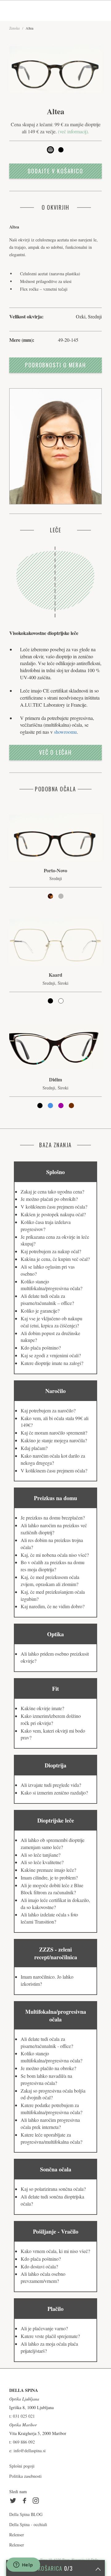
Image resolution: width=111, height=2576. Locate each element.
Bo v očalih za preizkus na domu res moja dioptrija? (53, 1566)
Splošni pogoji (22, 2466)
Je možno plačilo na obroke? (48, 2068)
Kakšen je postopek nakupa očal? (53, 1214)
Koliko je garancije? (40, 1311)
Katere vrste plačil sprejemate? (50, 2336)
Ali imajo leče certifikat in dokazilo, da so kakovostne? (55, 1904)
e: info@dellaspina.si (27, 2451)
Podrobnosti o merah (55, 365)
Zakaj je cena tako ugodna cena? (52, 1191)
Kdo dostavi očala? (39, 2266)
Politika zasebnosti (25, 2476)
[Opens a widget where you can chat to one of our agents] (23, 2565)
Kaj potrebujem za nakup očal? (51, 1251)
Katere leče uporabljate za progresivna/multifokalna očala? (51, 2138)
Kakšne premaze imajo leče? (48, 1870)
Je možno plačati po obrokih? (49, 1199)
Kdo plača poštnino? (41, 1348)
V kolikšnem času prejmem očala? (54, 1207)
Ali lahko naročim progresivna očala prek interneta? (50, 2123)
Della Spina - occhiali (28, 2524)
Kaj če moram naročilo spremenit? (54, 1433)
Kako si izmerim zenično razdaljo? (54, 1793)
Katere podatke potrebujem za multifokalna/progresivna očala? (51, 2109)
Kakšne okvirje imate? (42, 1708)
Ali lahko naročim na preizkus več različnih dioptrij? (54, 1529)
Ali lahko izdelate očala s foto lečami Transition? (49, 1918)
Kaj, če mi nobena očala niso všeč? (55, 1555)
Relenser (17, 2535)
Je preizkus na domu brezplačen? (53, 1518)
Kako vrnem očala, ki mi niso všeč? (55, 2251)
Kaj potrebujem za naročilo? (48, 1410)
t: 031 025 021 (22, 2416)
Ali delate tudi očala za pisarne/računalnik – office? (47, 1299)
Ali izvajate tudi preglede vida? (51, 1785)
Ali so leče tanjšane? (41, 1855)
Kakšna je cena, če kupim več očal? (55, 1259)
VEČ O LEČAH (55, 752)
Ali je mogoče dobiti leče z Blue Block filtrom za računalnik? (52, 1889)
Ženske (14, 28)
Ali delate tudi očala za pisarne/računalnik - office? (47, 2042)
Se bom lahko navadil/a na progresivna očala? (46, 2079)
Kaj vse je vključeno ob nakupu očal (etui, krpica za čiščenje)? (51, 1322)
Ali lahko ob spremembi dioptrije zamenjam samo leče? (53, 1843)
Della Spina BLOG (26, 2514)
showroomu (65, 732)
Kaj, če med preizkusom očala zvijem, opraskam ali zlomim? (50, 1581)
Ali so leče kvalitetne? (42, 1862)
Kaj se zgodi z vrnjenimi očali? (51, 1355)
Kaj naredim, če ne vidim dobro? (53, 1606)
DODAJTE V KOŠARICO (55, 171)
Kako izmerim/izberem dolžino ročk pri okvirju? (51, 1719)
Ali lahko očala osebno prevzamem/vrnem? (43, 2277)
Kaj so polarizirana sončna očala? (53, 2189)
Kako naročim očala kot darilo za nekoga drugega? (53, 1459)
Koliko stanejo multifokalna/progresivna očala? (51, 1285)
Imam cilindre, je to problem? (49, 1877)
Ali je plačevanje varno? (44, 2328)
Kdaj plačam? (34, 1448)
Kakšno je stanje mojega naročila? (54, 1440)
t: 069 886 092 (22, 2442)
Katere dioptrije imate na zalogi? (52, 1363)
